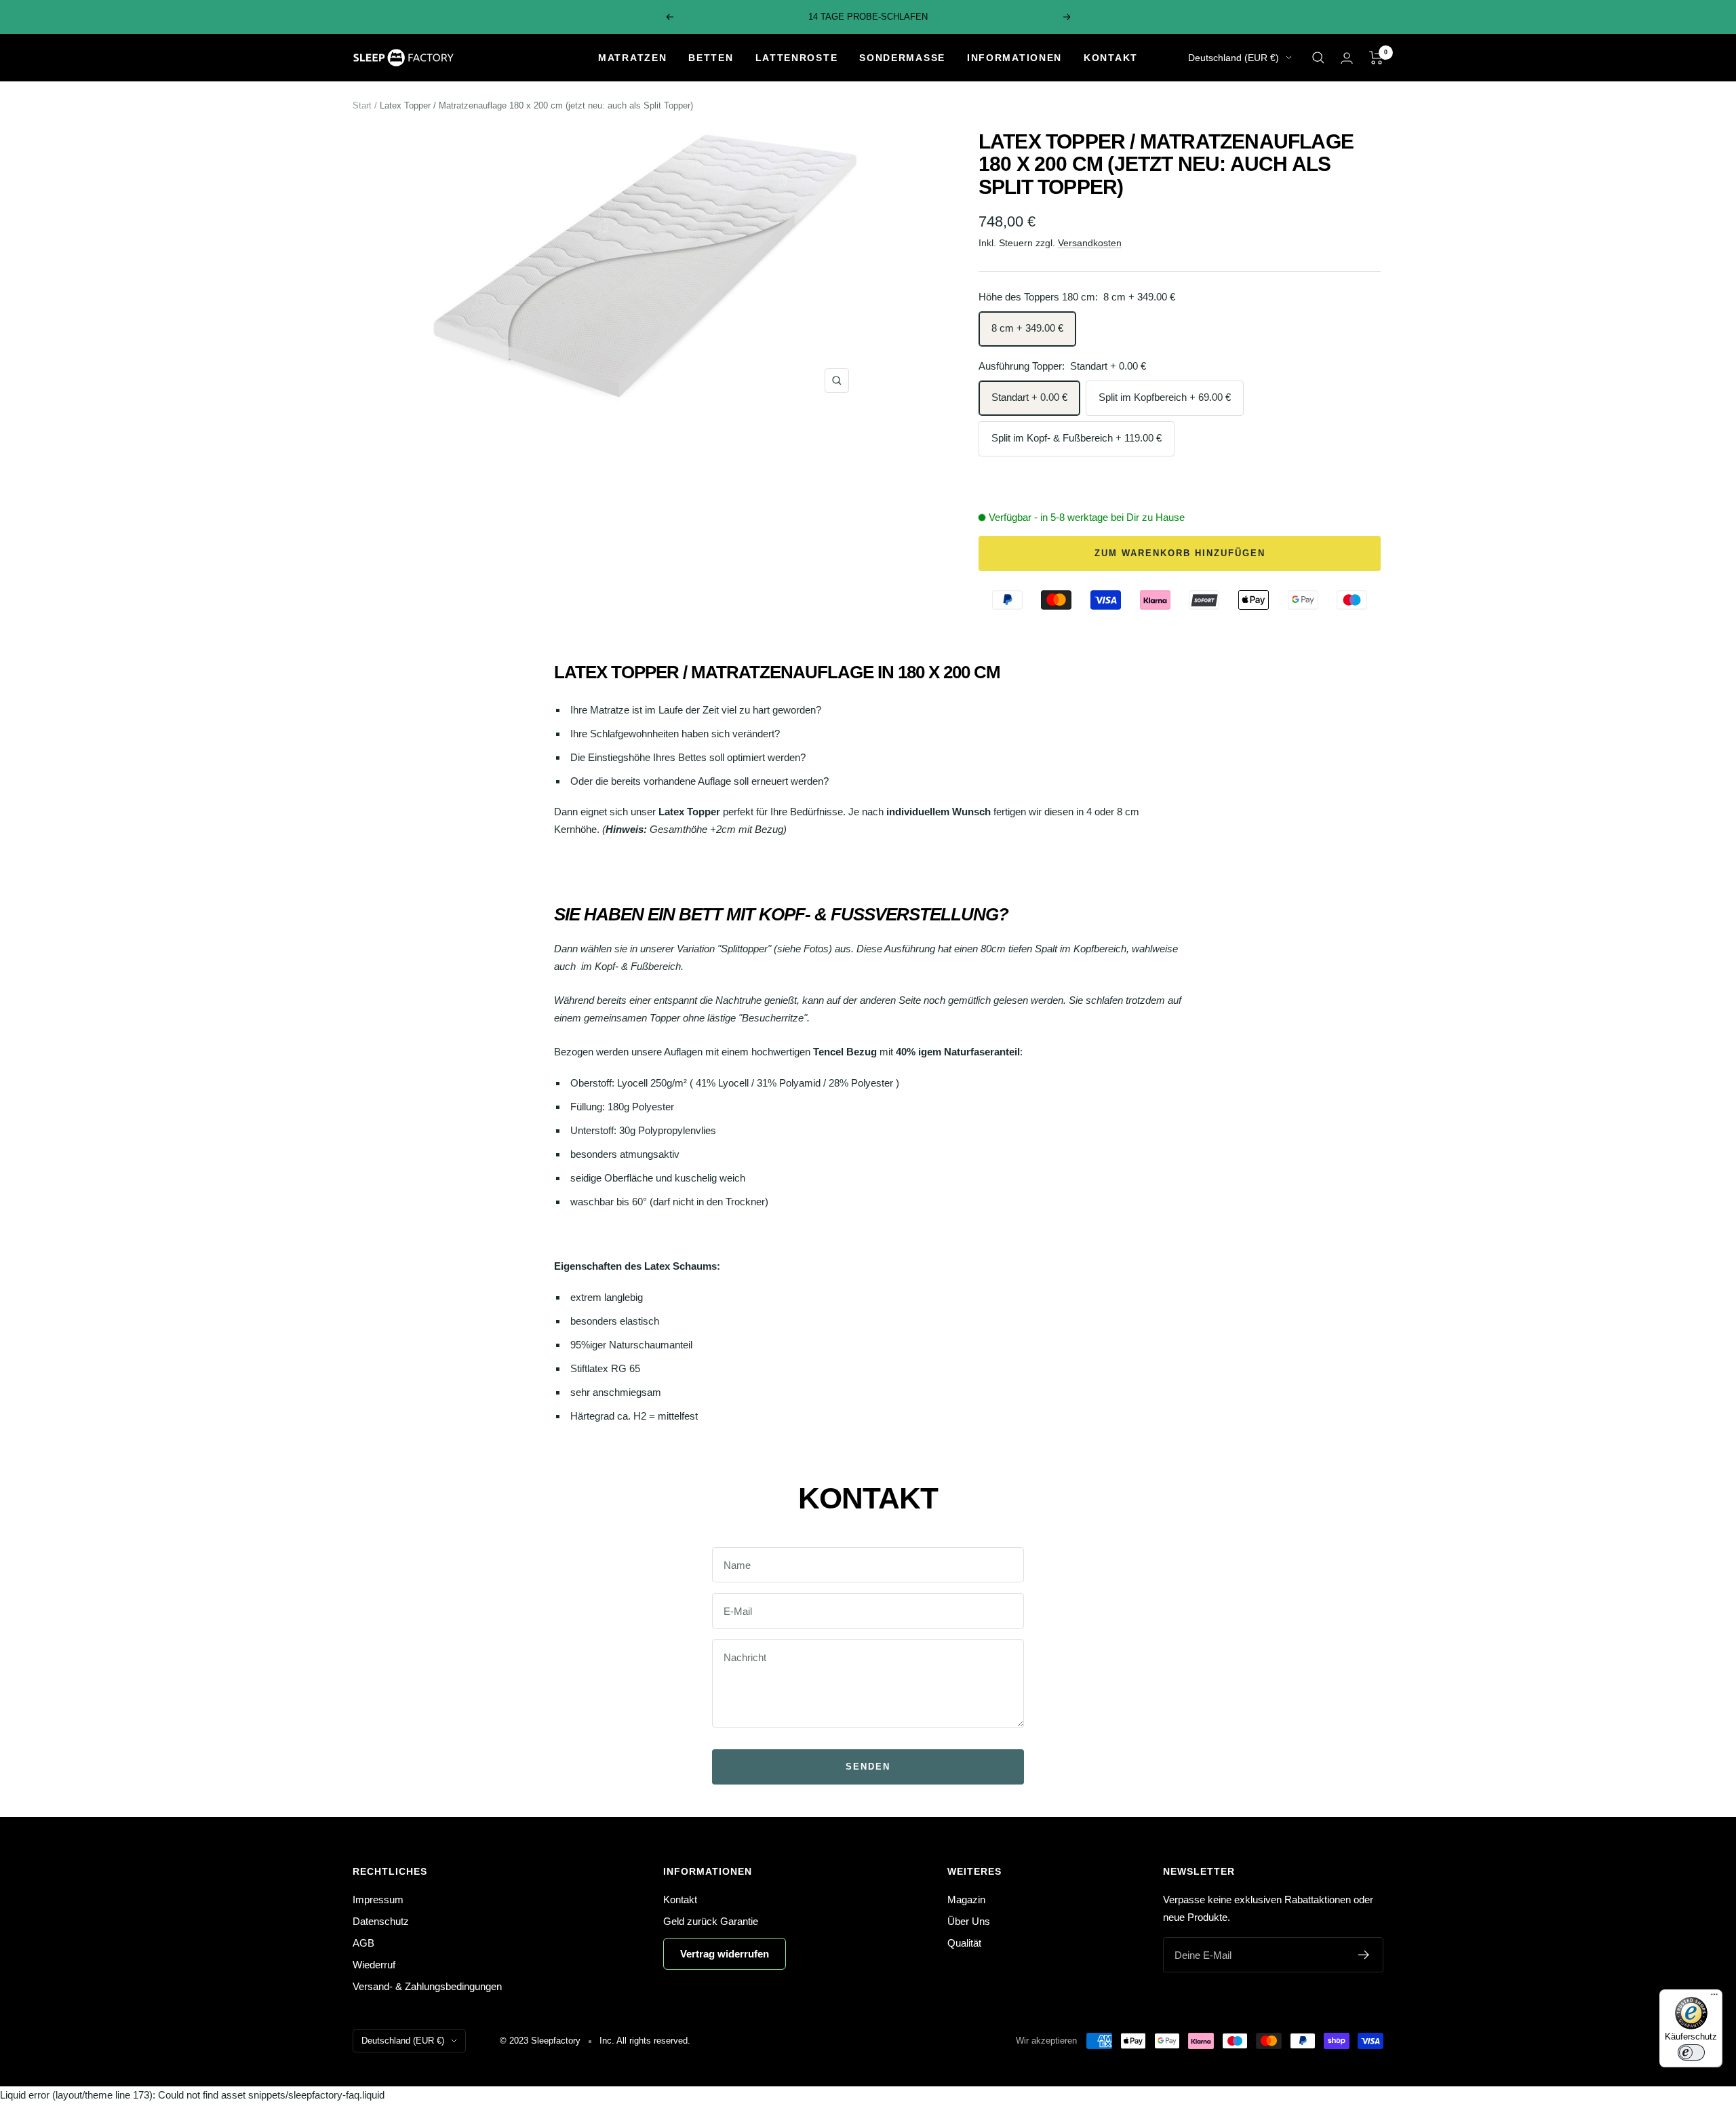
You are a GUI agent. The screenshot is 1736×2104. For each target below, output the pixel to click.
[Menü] (1714, 1998)
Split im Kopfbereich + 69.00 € (1165, 397)
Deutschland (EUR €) (1234, 58)
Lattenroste (797, 58)
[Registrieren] (1364, 1955)
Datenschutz (381, 1921)
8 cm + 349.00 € (1027, 328)
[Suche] (1318, 58)
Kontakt (1111, 58)
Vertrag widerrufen (725, 1954)
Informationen (1014, 58)
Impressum (378, 1900)
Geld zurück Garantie (711, 1921)
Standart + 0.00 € (1029, 397)
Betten (711, 58)
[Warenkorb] (1376, 58)
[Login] (1347, 58)
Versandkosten (1090, 243)
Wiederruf (374, 1965)
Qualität (964, 1943)
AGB (363, 1943)
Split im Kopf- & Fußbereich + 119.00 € (1077, 438)
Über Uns (969, 1921)
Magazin (966, 1900)
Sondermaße (902, 58)
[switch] (1691, 2052)
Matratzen (632, 58)
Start (362, 105)
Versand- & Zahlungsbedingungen (427, 1986)
